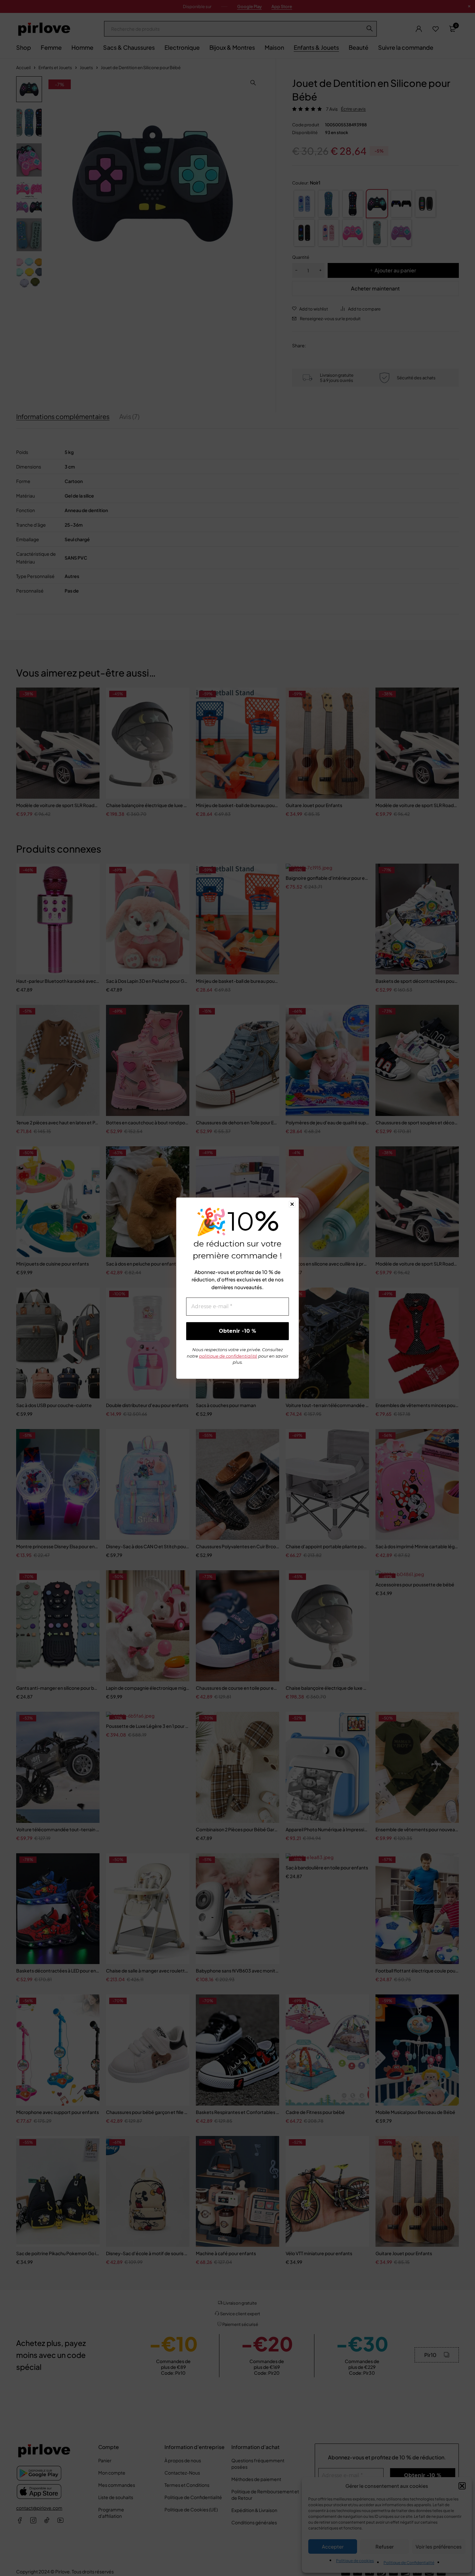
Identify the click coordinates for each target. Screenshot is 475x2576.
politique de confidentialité (228, 1356)
